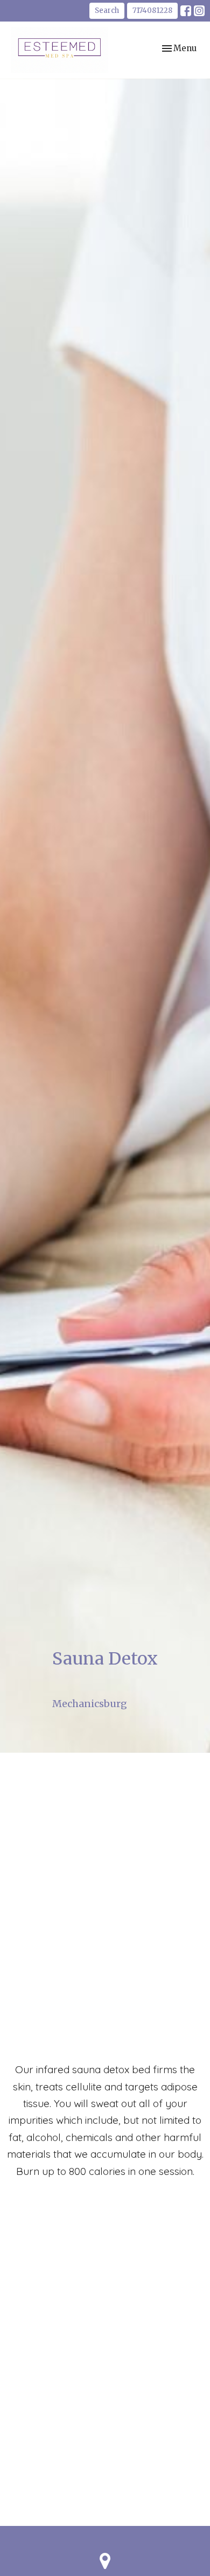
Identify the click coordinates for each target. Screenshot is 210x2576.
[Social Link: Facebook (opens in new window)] (186, 11)
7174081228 (152, 10)
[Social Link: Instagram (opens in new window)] (199, 11)
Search (107, 10)
